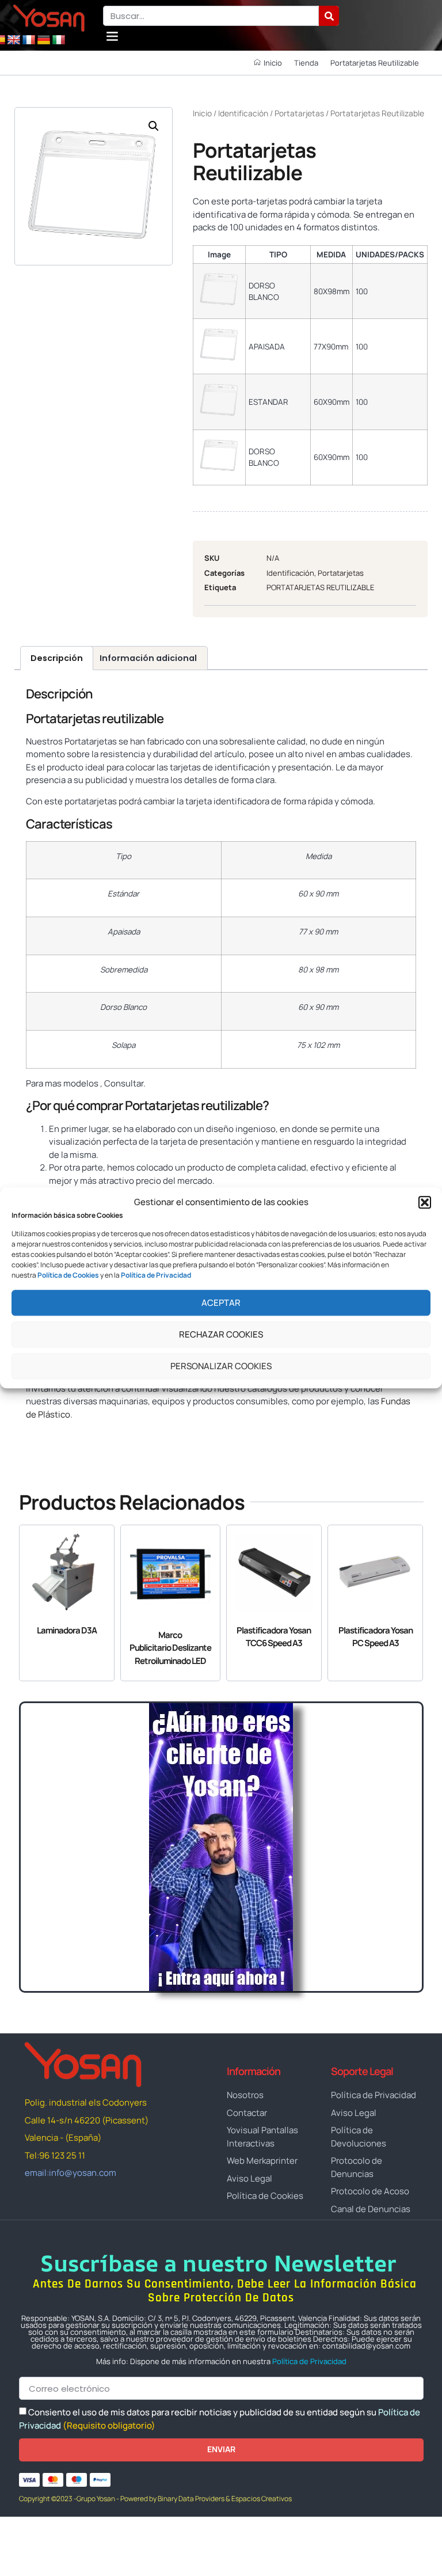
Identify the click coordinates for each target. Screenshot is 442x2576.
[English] (14, 40)
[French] (29, 40)
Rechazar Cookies (221, 1334)
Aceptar (221, 1303)
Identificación (243, 113)
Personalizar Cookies (221, 1366)
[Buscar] (329, 16)
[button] (425, 1203)
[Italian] (59, 40)
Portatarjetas (299, 113)
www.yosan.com (59, 1436)
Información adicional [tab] (148, 658)
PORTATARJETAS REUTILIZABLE (320, 587)
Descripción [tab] (57, 658)
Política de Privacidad (309, 2361)
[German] (44, 40)
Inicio (202, 113)
